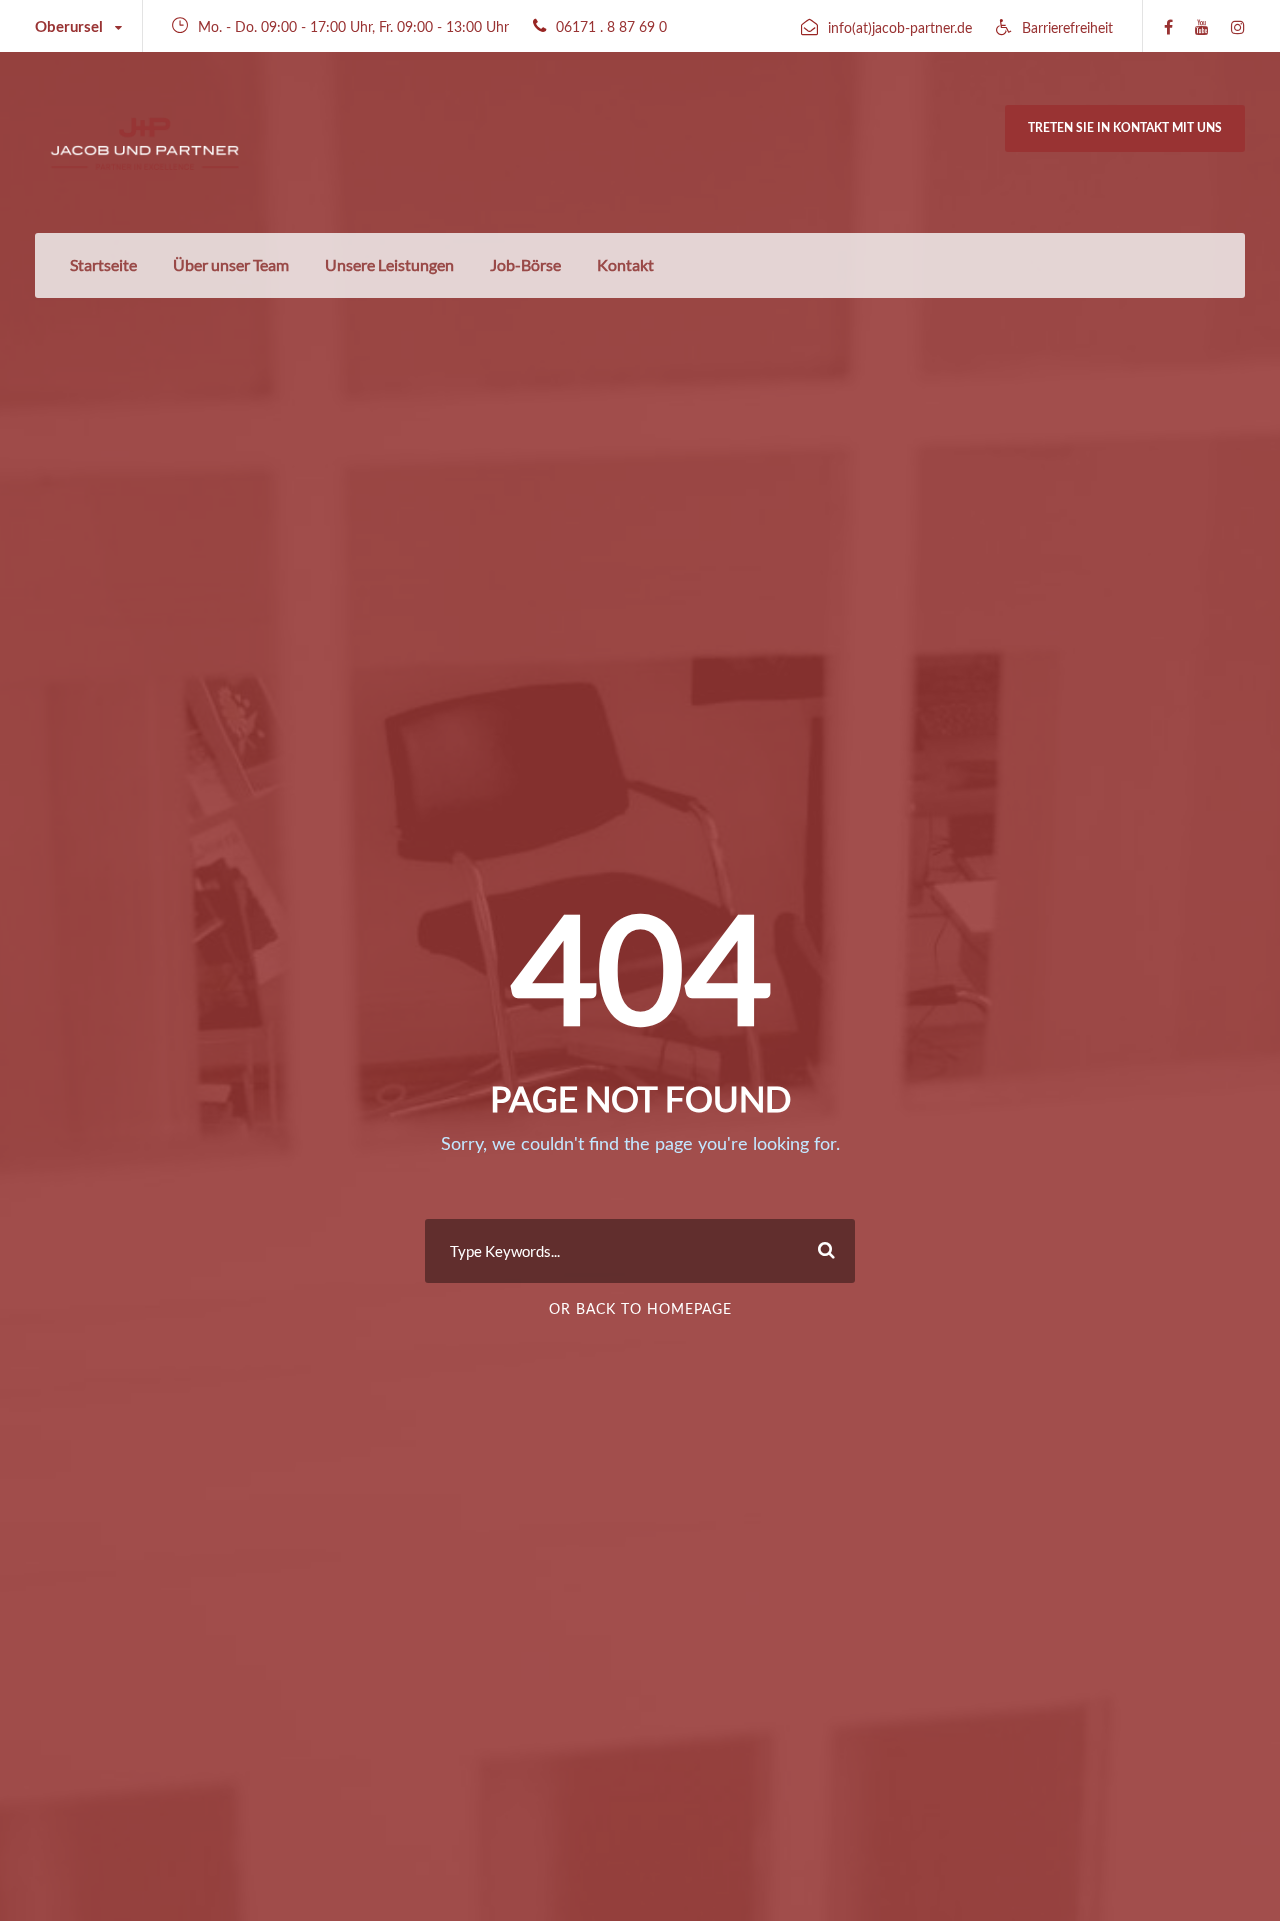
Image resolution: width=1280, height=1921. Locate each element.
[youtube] (1202, 28)
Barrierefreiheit (1067, 29)
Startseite (103, 264)
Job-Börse (525, 264)
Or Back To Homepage (640, 1310)
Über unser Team (231, 264)
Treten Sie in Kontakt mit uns (1125, 128)
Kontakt (625, 264)
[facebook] (1168, 28)
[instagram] (1238, 28)
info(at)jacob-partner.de (900, 29)
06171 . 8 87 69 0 (611, 28)
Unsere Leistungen (389, 264)
